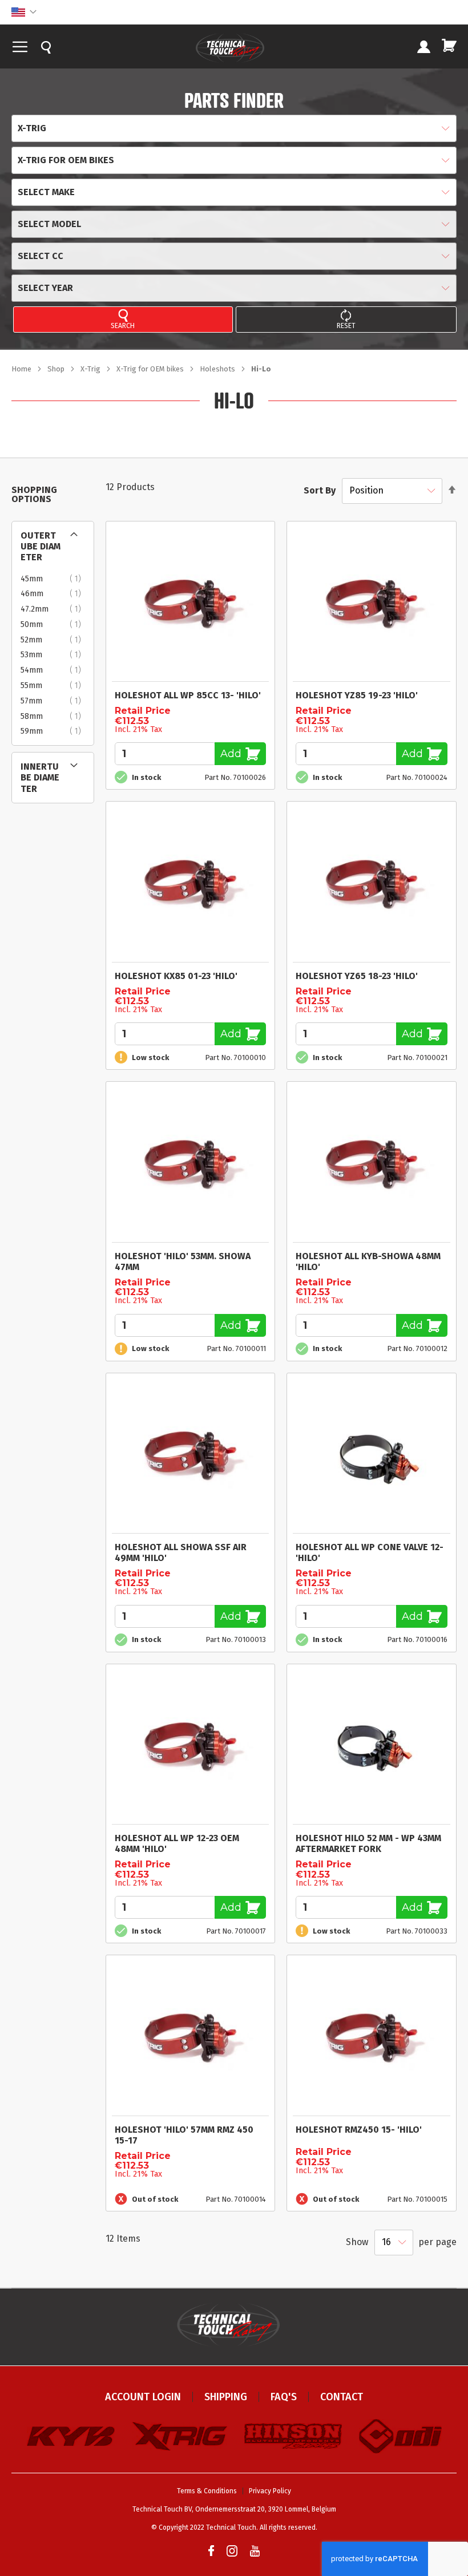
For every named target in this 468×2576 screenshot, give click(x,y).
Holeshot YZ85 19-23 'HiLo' (357, 695)
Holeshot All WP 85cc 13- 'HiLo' (188, 695)
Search (123, 326)
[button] (24, 12)
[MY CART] (449, 45)
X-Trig (91, 369)
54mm (54, 670)
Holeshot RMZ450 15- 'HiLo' (359, 2130)
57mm (54, 701)
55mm (54, 686)
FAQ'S (284, 2397)
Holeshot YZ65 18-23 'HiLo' (357, 976)
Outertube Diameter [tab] (41, 546)
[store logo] (230, 48)
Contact (342, 2397)
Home (22, 369)
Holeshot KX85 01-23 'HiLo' (176, 976)
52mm (54, 640)
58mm (54, 717)
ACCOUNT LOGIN (143, 2397)
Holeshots (218, 369)
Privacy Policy (270, 2491)
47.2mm (54, 609)
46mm (54, 594)
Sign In (423, 48)
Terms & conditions (207, 2491)
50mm (54, 625)
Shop (57, 369)
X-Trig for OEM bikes (151, 369)
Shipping (226, 2397)
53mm (54, 655)
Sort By (320, 490)
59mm (54, 731)
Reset (346, 326)
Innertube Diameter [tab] (40, 777)
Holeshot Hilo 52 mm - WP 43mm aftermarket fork (368, 1843)
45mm (54, 579)
